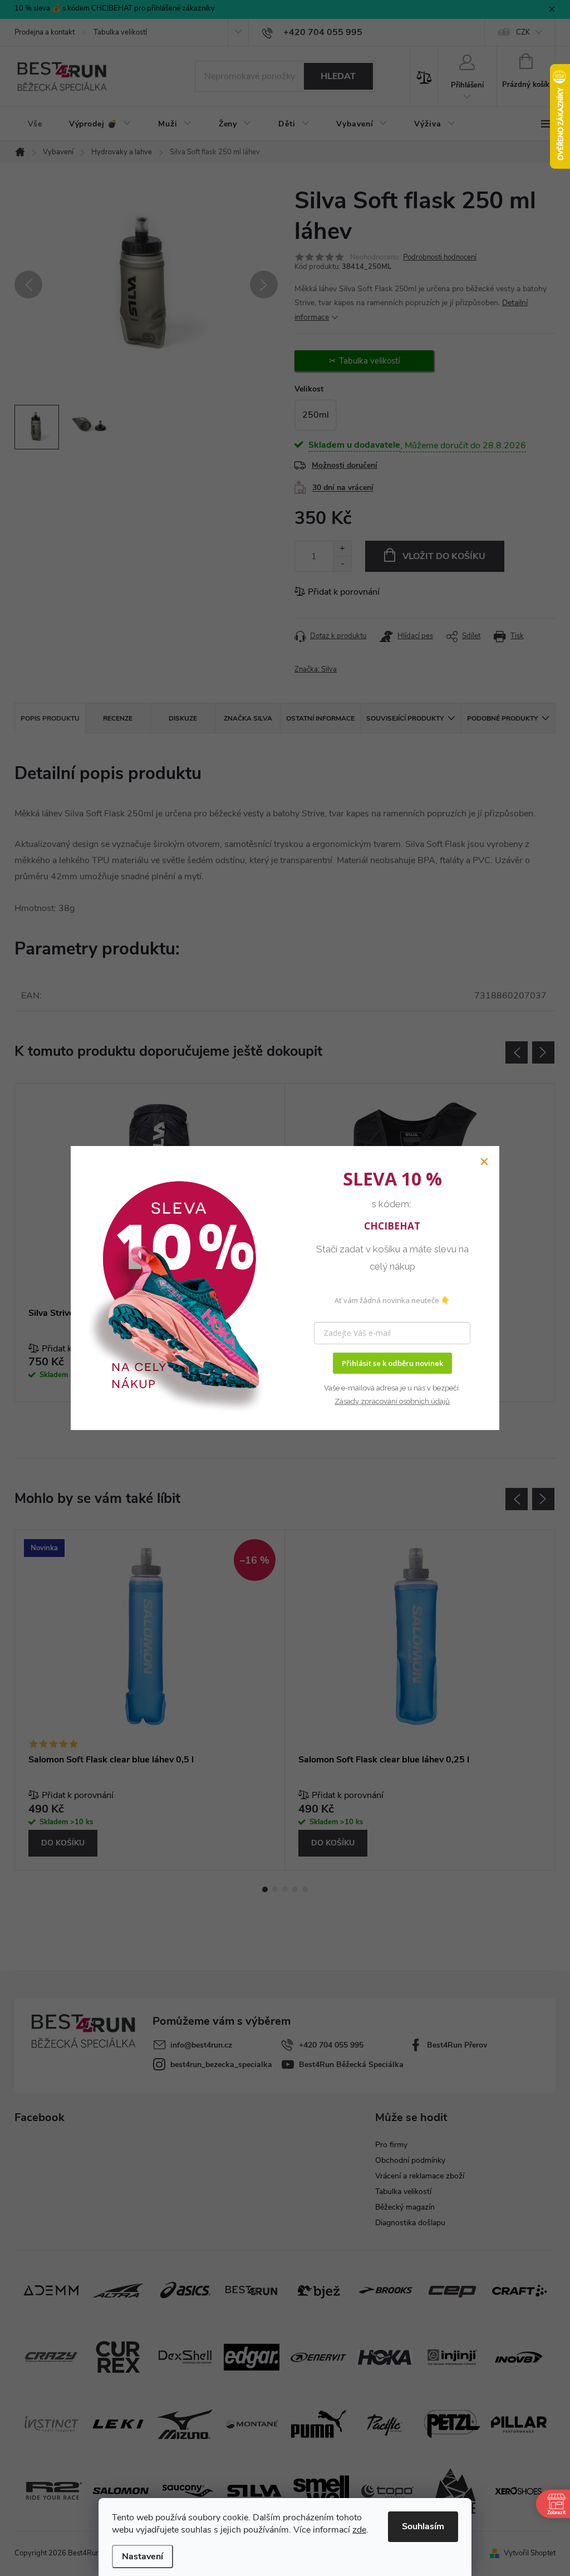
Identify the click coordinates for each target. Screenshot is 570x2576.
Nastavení (142, 2557)
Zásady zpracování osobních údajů (392, 1401)
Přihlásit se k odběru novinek (392, 1363)
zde (359, 2530)
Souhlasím (423, 2526)
